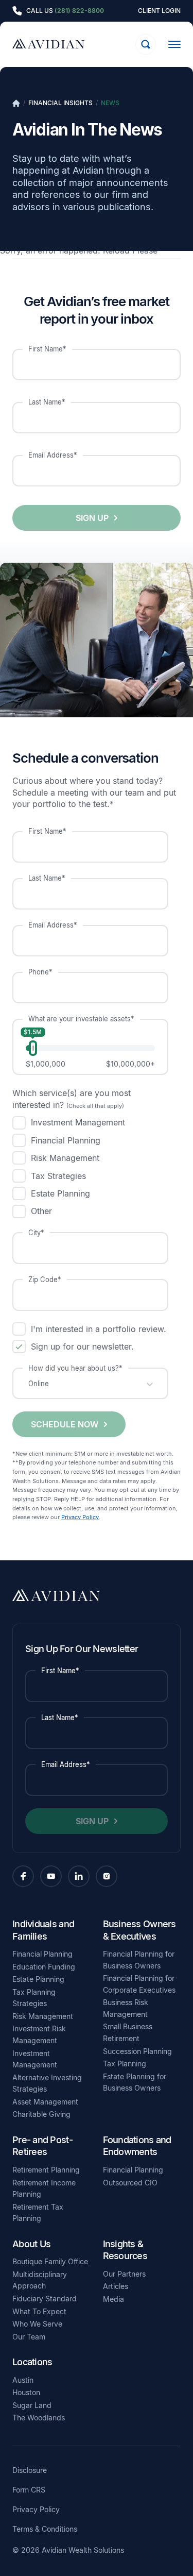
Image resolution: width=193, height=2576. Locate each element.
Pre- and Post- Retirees (42, 2146)
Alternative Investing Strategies (47, 2083)
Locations (32, 2362)
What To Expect (39, 2311)
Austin (23, 2380)
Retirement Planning (46, 2170)
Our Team (29, 2337)
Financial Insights (60, 103)
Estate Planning (38, 1979)
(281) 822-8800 (79, 11)
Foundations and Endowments (137, 2146)
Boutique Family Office (50, 2261)
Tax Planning (125, 2064)
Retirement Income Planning (44, 2188)
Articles (116, 2286)
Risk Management (43, 2016)
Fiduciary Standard (45, 2299)
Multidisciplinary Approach (40, 2280)
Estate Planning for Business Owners (135, 2082)
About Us (31, 2244)
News (110, 103)
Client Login (159, 11)
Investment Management (35, 2059)
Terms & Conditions (45, 2529)
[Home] (16, 103)
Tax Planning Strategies (34, 1998)
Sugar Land (32, 2405)
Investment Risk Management (39, 2034)
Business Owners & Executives (139, 1930)
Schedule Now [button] (65, 1424)
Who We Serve (37, 2324)
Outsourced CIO (130, 2183)
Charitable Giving (41, 2114)
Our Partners (124, 2274)
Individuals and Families (43, 1930)
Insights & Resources (125, 2250)
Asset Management (45, 2102)
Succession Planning (137, 2051)
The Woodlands (39, 2418)
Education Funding (44, 1967)
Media (113, 2299)
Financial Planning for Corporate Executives (139, 1984)
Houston (26, 2392)
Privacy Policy (80, 1517)
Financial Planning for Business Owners (139, 1960)
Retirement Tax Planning (38, 2213)
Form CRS (29, 2490)
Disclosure (30, 2470)
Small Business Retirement (128, 2032)
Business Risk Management (126, 2008)
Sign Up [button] (92, 518)
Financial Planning (42, 1954)
